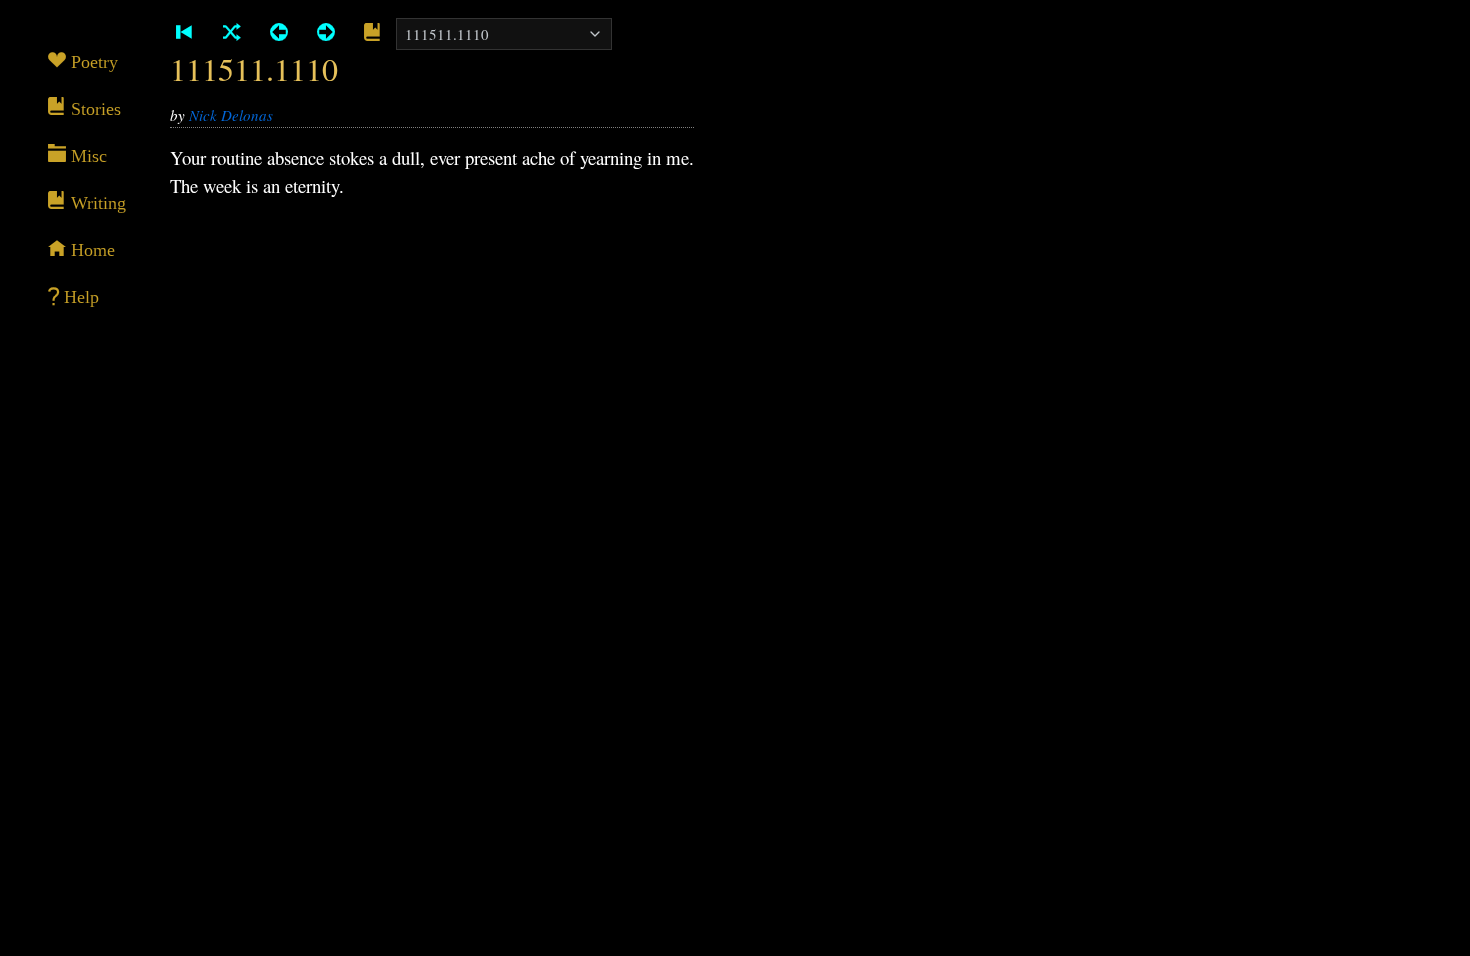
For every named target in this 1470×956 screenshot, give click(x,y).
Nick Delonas (231, 115)
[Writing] (372, 33)
